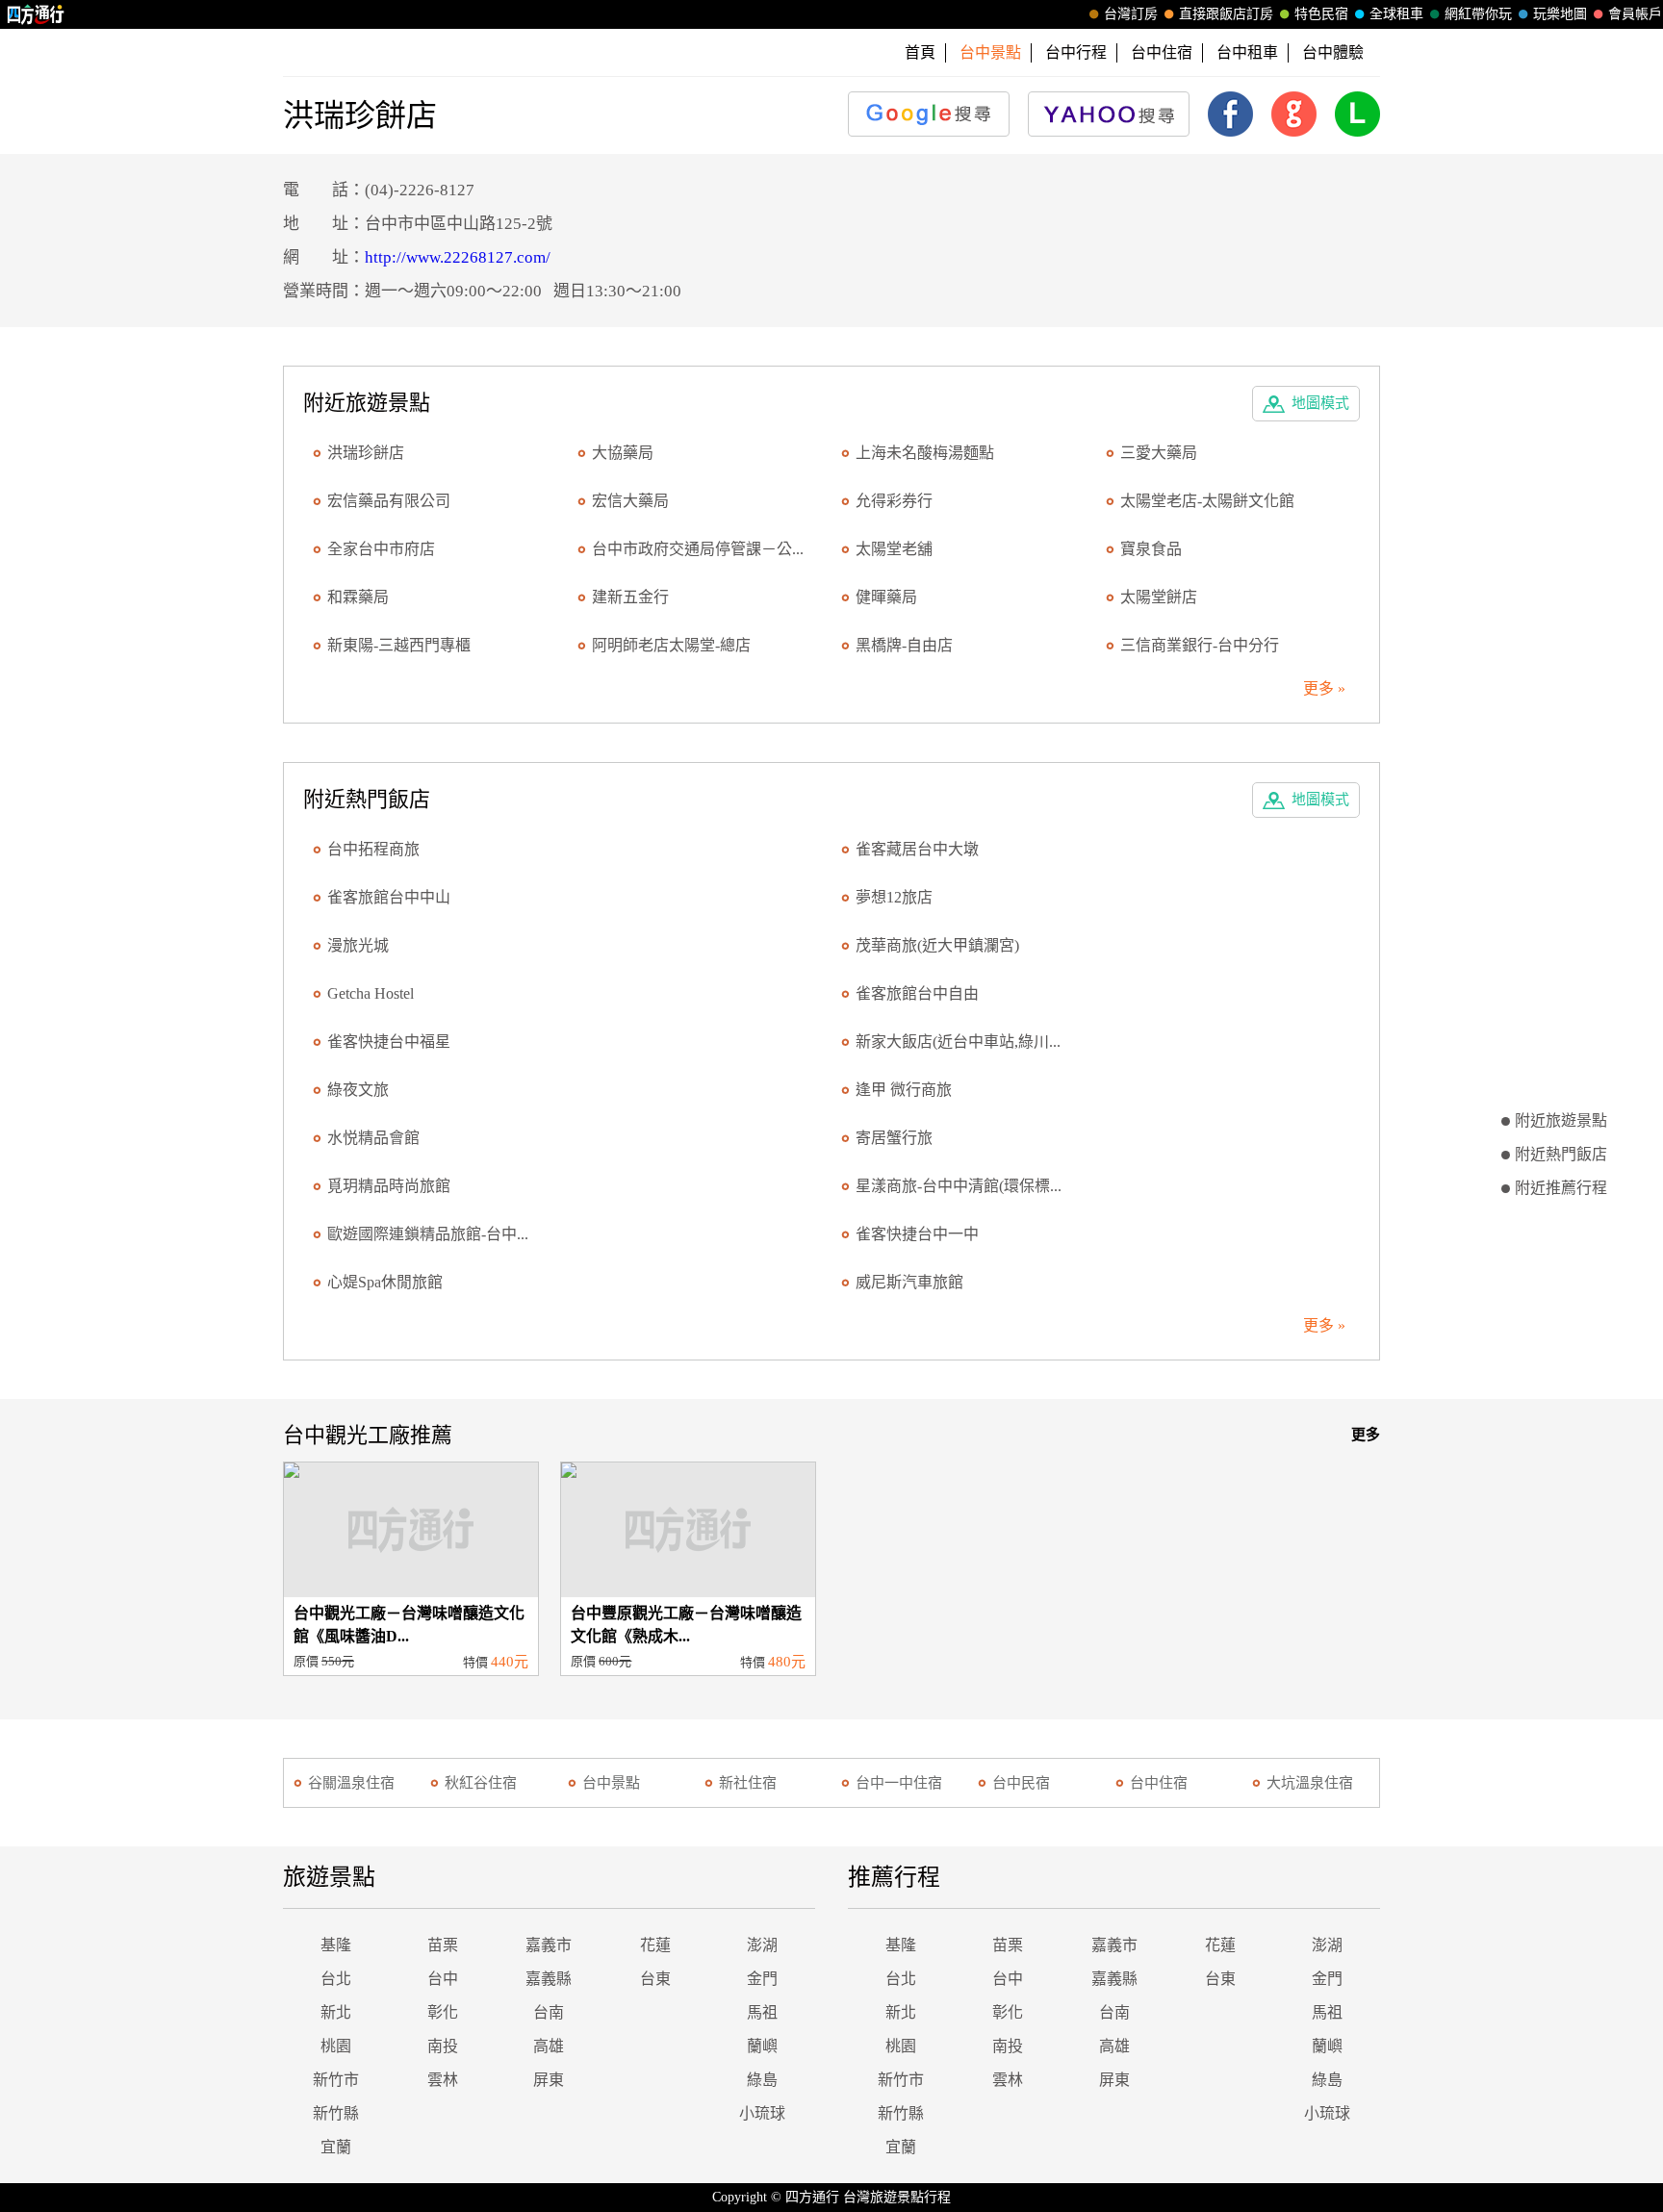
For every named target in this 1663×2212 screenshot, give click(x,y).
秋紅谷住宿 (481, 1783)
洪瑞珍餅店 (366, 453)
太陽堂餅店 (1159, 597)
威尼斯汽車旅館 (909, 1282)
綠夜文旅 (358, 1090)
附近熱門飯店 (1561, 1154)
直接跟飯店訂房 (1226, 14)
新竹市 (336, 2080)
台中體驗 (1333, 52)
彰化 (443, 2012)
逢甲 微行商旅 (904, 1090)
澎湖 (762, 1945)
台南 (549, 2012)
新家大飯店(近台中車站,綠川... (958, 1042)
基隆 (336, 1945)
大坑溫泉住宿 (1310, 1783)
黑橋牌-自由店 (904, 645)
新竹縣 (336, 2113)
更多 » (1324, 688)
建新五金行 (630, 597)
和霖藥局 (358, 597)
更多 (1366, 1435)
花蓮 (655, 1945)
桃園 (336, 2046)
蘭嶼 (762, 2046)
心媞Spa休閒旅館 (385, 1282)
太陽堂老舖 (894, 549)
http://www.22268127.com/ (458, 257)
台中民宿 (1021, 1783)
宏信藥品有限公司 (389, 501)
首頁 (920, 52)
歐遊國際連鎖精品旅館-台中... (428, 1234)
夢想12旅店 (894, 897)
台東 (655, 1979)
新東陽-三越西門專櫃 (399, 645)
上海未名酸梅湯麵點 (925, 453)
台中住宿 (1162, 52)
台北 (336, 1979)
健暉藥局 (886, 597)
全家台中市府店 (381, 549)
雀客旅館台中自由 (917, 993)
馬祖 (762, 2012)
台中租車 (1247, 52)
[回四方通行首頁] (36, 14)
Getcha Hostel (371, 993)
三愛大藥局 (1159, 453)
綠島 (762, 2080)
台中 (443, 1979)
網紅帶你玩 (1478, 14)
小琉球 (762, 2113)
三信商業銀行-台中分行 (1200, 645)
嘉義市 (549, 1945)
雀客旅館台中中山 (389, 897)
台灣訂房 (1131, 14)
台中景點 (611, 1783)
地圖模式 (1320, 403)
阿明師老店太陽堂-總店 (671, 645)
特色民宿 (1321, 14)
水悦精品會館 (373, 1138)
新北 (336, 2012)
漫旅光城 (358, 945)
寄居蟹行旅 (894, 1138)
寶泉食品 (1151, 549)
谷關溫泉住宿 (351, 1783)
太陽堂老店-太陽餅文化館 (1207, 501)
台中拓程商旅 (373, 849)
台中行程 (1076, 52)
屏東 (549, 2080)
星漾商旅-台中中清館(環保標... (959, 1186)
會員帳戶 (1635, 14)
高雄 (549, 2046)
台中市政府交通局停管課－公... (698, 549)
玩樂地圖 (1560, 14)
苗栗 (443, 1945)
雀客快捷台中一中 (917, 1234)
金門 (762, 1979)
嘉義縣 (549, 1979)
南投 (443, 2046)
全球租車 (1396, 14)
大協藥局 (623, 453)
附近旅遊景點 (1561, 1120)
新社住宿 (748, 1783)
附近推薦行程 (1561, 1188)
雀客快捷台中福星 (389, 1042)
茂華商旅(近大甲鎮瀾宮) (937, 945)
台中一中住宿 (899, 1783)
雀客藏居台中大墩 (917, 849)
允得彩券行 (894, 501)
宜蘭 (336, 2147)
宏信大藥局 (630, 501)
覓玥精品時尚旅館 (389, 1186)
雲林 (443, 2080)
